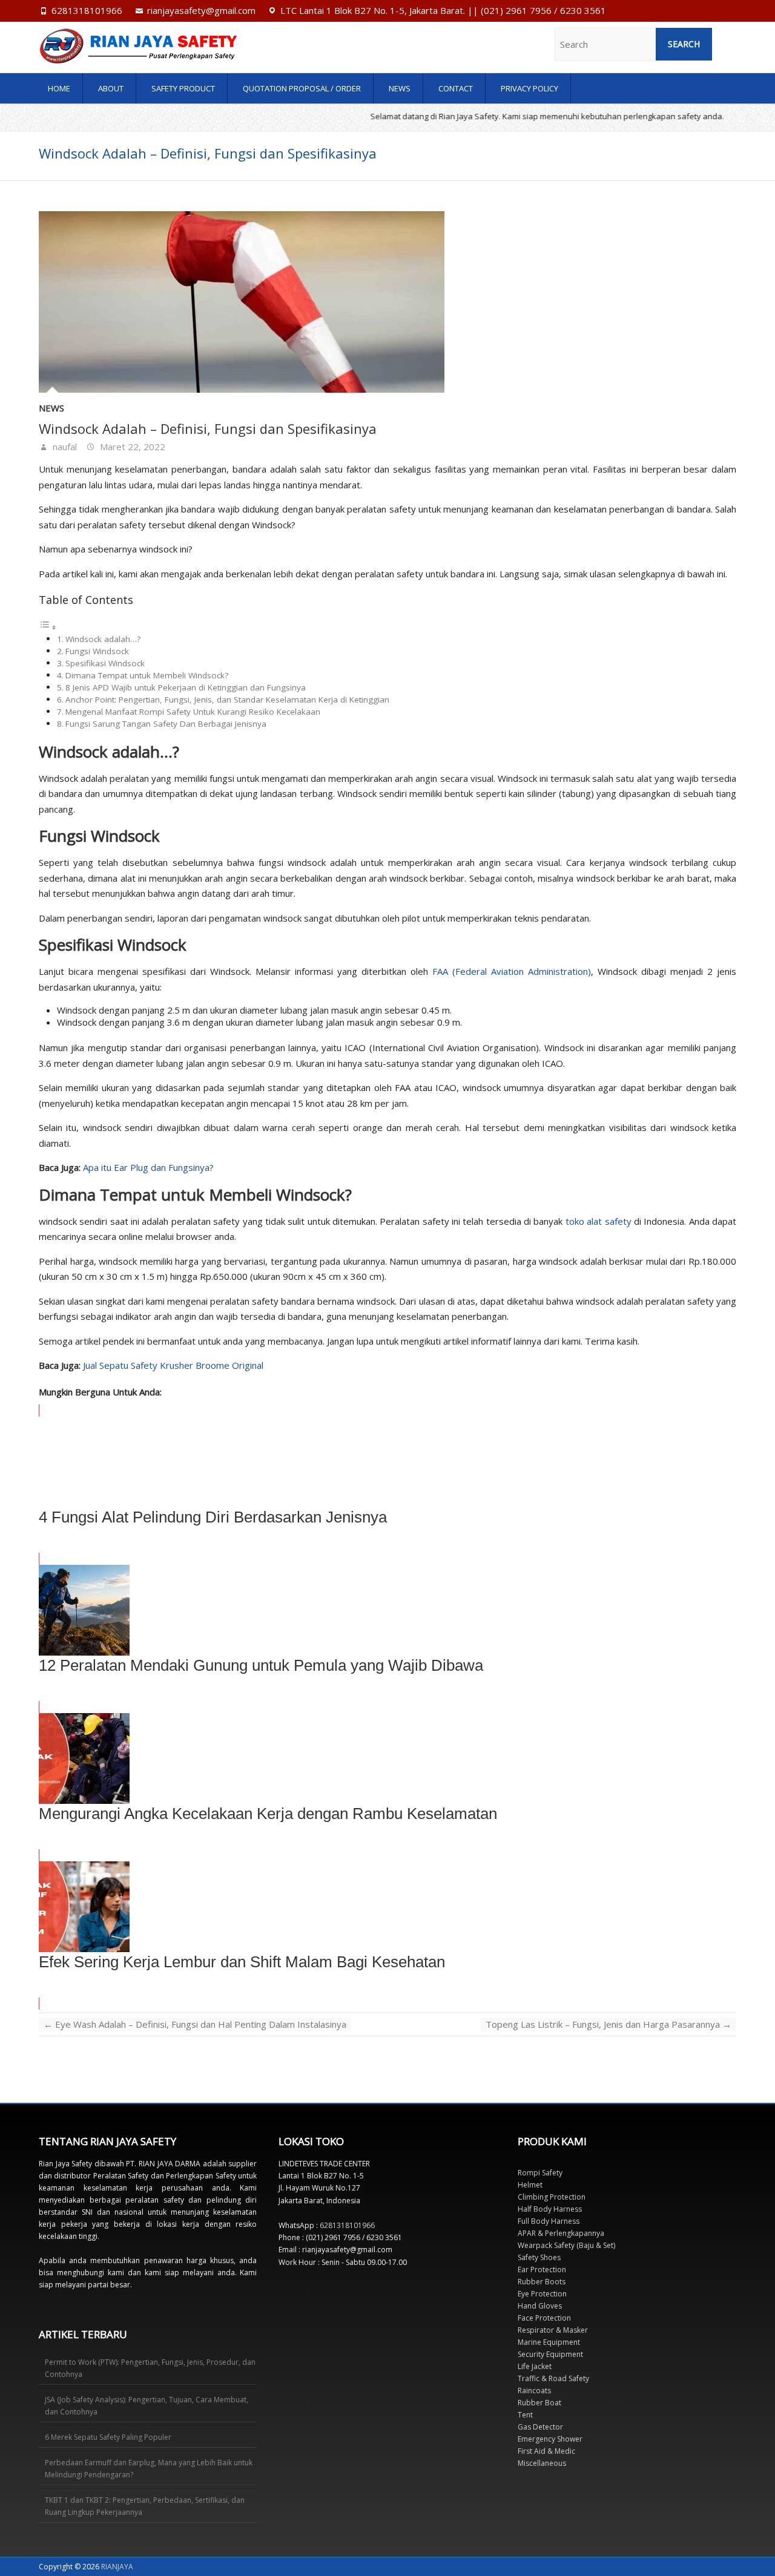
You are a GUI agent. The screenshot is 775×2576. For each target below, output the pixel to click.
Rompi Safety (540, 2173)
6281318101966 (87, 10)
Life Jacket (535, 2366)
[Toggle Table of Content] (48, 627)
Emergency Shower (550, 2439)
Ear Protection (542, 2270)
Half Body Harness (550, 2209)
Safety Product (183, 88)
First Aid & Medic (546, 2451)
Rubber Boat (539, 2403)
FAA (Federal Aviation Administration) (512, 971)
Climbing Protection (552, 2197)
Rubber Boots (542, 2282)
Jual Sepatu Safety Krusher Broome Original (173, 1365)
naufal (64, 447)
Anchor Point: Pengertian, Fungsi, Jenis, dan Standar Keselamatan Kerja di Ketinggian (227, 700)
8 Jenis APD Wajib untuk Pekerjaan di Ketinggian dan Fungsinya (186, 687)
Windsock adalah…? (103, 639)
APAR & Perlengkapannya (561, 2233)
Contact (456, 88)
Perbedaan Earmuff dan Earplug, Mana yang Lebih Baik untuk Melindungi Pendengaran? (149, 2469)
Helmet (530, 2185)
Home (59, 88)
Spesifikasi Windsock (105, 663)
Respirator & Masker (553, 2330)
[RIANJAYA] (143, 46)
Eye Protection (542, 2294)
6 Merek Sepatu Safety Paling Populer (108, 2437)
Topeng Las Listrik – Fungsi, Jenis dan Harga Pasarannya (608, 2024)
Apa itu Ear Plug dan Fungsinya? (148, 1167)
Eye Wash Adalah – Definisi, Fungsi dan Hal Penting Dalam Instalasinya (195, 2024)
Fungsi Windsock (97, 651)
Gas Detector (540, 2427)
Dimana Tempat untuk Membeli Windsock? (147, 675)
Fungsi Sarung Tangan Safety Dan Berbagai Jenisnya (166, 724)
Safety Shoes (539, 2257)
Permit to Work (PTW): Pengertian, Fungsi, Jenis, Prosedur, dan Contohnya (150, 2368)
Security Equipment (550, 2354)
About (111, 88)
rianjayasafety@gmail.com (201, 10)
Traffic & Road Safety (553, 2378)
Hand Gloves (540, 2306)
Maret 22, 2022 (131, 447)
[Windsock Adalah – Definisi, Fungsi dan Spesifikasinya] (387, 302)
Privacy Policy (529, 88)
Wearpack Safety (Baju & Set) (566, 2245)
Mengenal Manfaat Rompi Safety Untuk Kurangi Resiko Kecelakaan (193, 712)
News (400, 88)
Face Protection (544, 2318)
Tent (525, 2415)
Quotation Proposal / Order (302, 88)
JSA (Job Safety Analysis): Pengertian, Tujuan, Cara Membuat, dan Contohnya (147, 2406)
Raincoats (534, 2391)
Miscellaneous (542, 2463)
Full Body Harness (549, 2221)
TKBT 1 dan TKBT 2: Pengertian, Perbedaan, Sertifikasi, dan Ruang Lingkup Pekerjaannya (145, 2506)
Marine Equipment (549, 2342)
